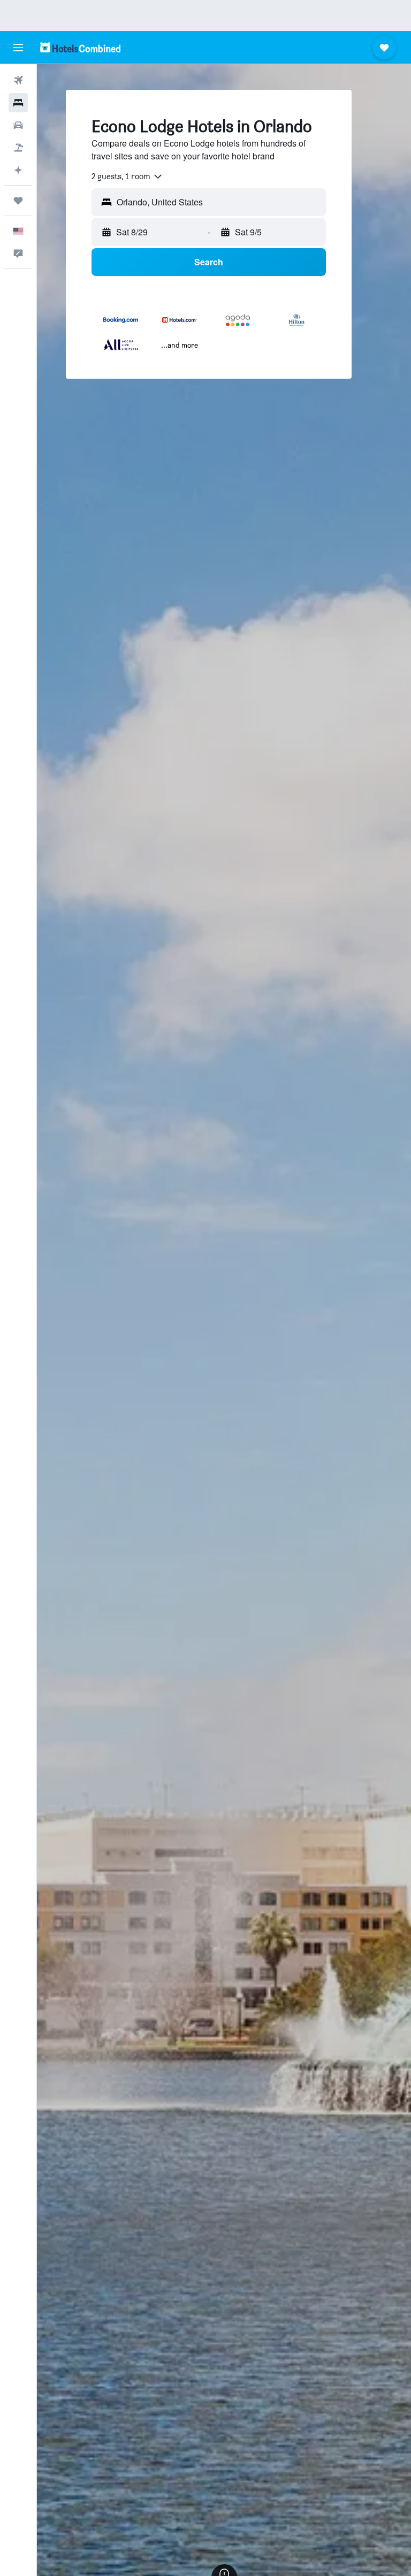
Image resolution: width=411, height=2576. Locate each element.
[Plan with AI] (18, 170)
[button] (18, 48)
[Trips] (18, 201)
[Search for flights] (18, 80)
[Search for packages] (18, 148)
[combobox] (127, 177)
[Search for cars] (18, 125)
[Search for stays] (18, 103)
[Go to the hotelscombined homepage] (80, 47)
